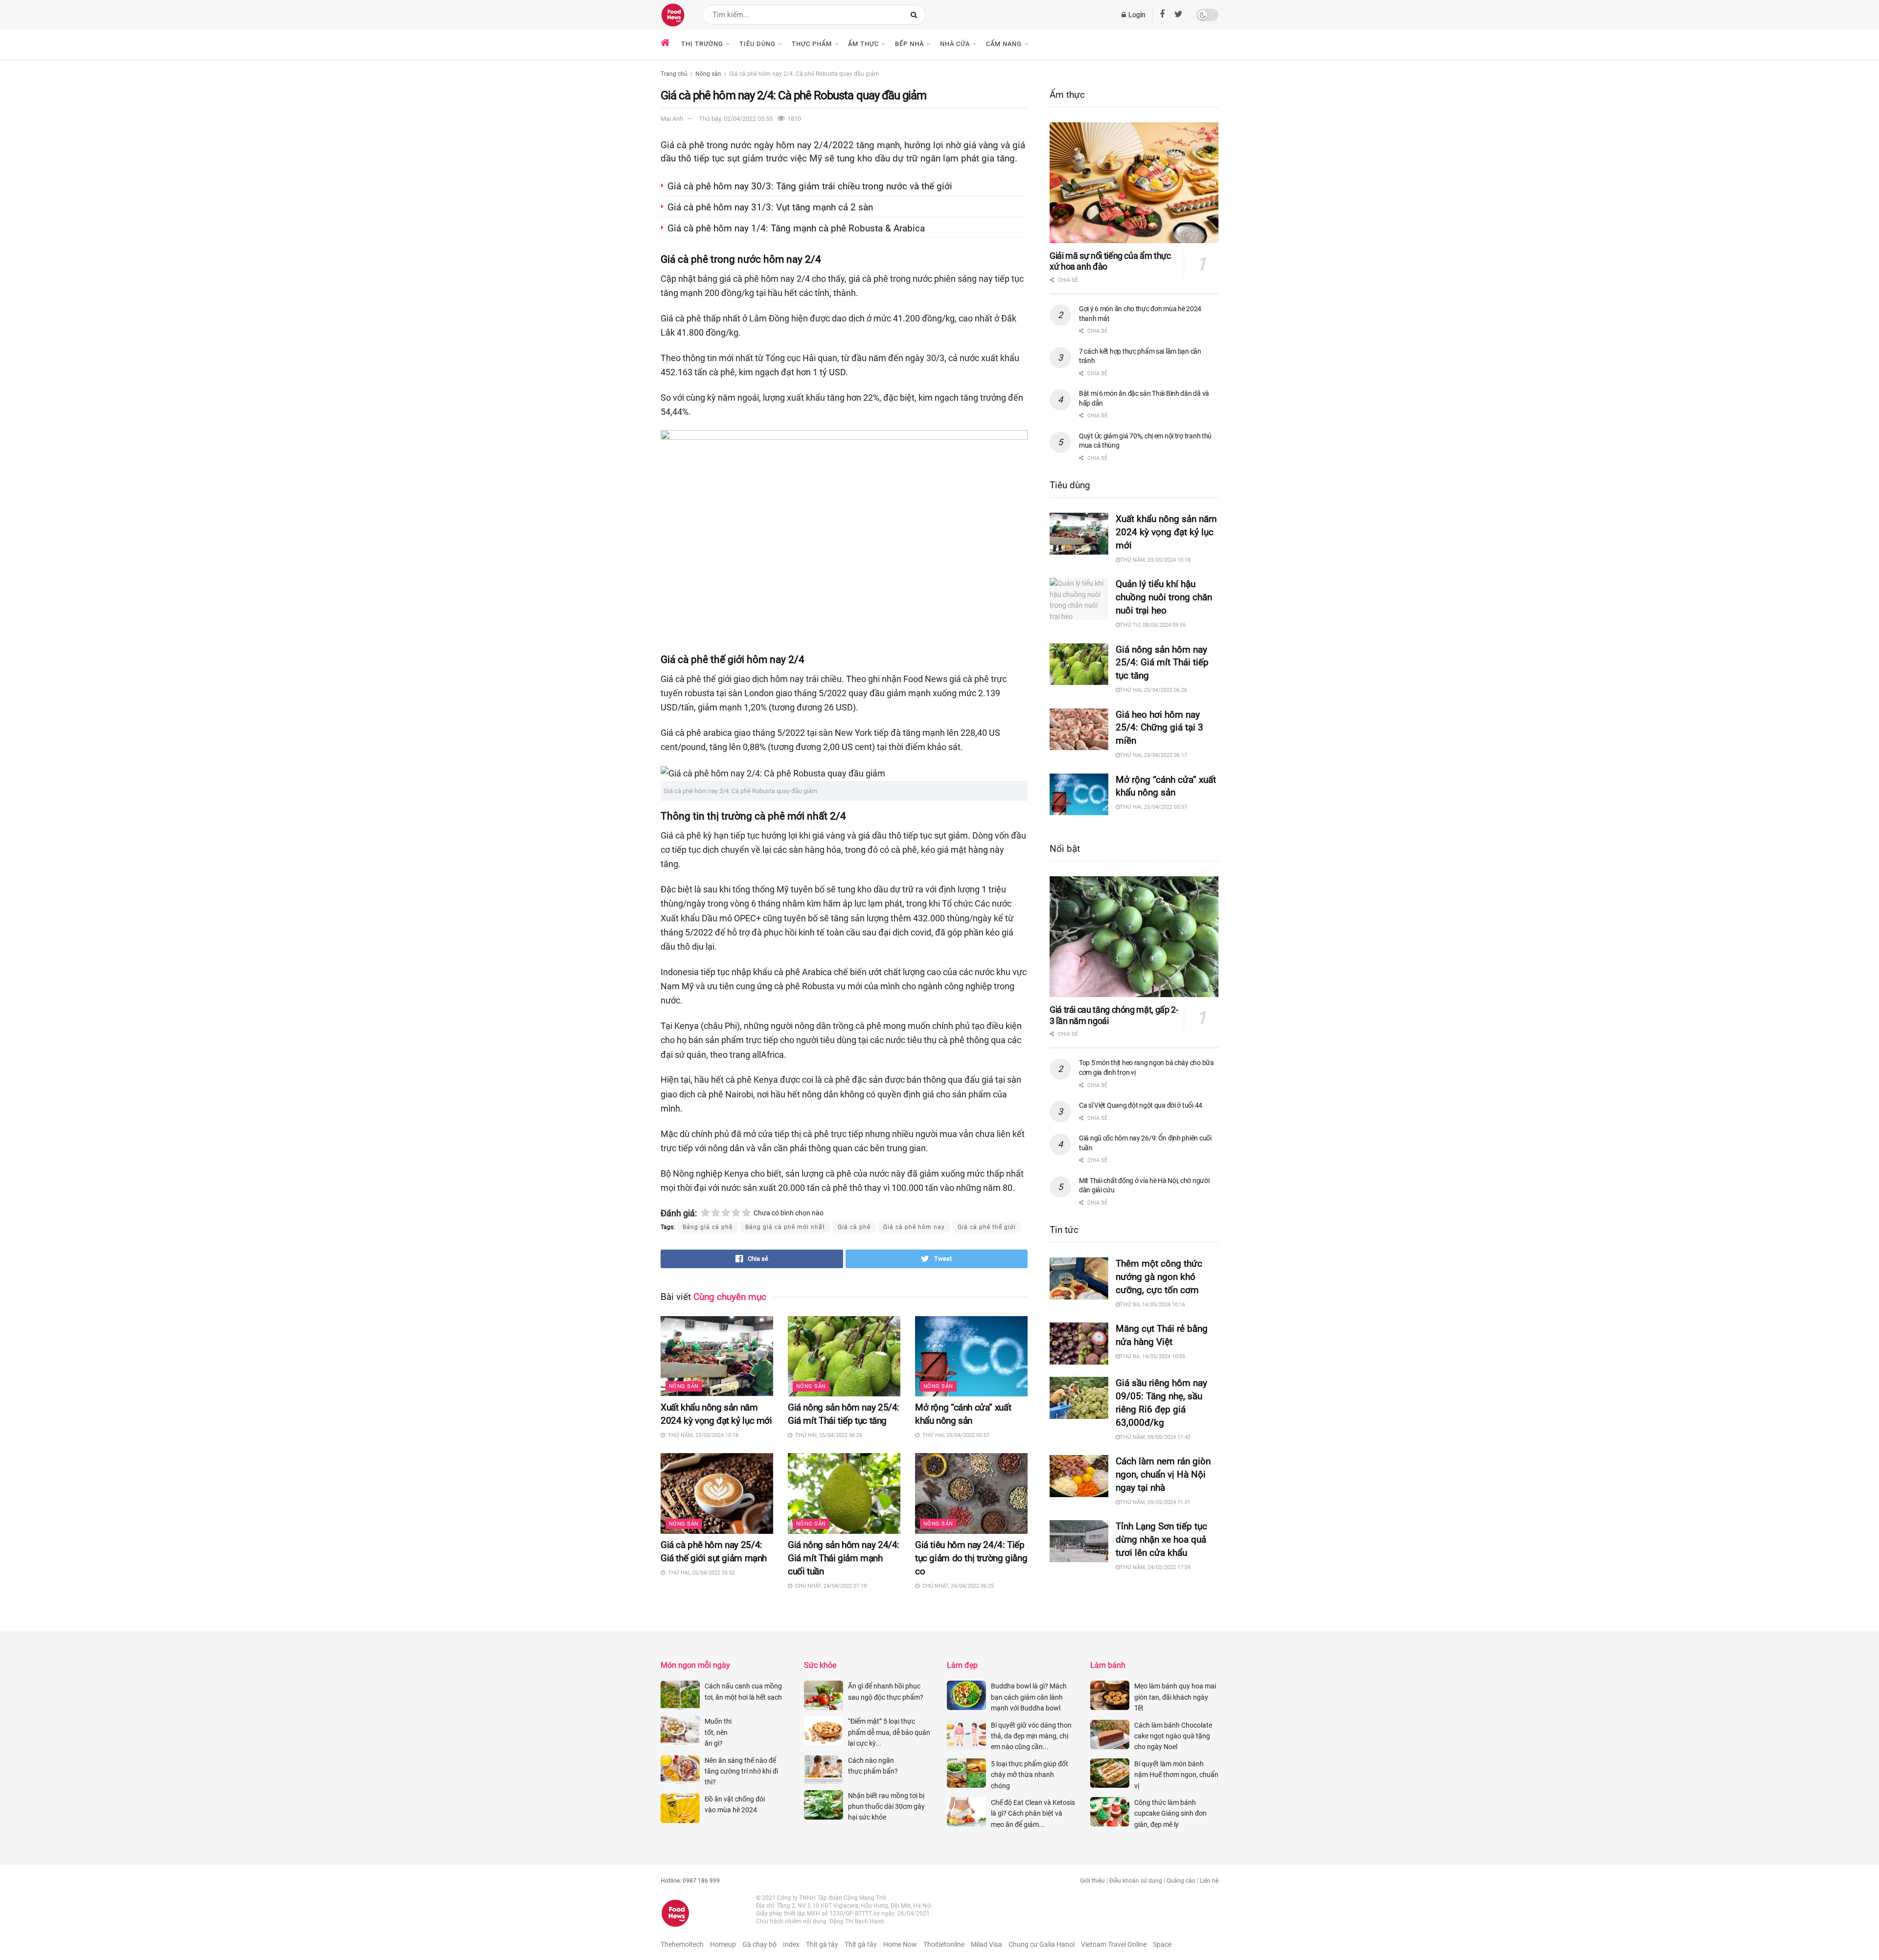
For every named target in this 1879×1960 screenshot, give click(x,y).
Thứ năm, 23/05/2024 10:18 (1155, 560)
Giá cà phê (854, 1227)
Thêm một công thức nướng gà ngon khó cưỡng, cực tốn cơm (1159, 1277)
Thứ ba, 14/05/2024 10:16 (1153, 1305)
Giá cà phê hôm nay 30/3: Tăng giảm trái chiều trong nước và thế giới (811, 186)
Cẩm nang (1004, 44)
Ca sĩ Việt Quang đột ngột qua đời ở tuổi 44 (1141, 1105)
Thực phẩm (812, 44)
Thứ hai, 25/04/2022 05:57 (1154, 807)
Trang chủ (674, 74)
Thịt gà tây (822, 1944)
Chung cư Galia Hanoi (1042, 1944)
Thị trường (702, 44)
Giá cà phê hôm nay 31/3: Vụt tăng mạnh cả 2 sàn (771, 207)
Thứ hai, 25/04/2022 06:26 (1154, 690)
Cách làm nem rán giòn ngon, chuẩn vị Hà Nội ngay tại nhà (1163, 1474)
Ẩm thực (863, 44)
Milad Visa (986, 1944)
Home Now (900, 1944)
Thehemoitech (682, 1944)
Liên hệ (1209, 1881)
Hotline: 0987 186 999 (690, 1881)
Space (1162, 1944)
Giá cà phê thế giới (987, 1227)
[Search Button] (916, 15)
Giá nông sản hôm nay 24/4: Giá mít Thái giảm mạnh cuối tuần (844, 1558)
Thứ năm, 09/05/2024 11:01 (1155, 1502)
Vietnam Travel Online (1114, 1944)
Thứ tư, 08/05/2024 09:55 (1153, 625)
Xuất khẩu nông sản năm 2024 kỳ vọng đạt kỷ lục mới (1166, 532)
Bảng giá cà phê (708, 1227)
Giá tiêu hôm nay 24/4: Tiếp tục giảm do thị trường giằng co (971, 1558)
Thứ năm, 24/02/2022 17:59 (1155, 1567)
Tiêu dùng (757, 44)
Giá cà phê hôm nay (914, 1227)
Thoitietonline (944, 1944)
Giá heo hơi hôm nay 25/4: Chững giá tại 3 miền (1159, 728)
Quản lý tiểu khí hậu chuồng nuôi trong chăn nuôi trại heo (1164, 597)
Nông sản (708, 74)
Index (791, 1944)
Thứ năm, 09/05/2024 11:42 (1155, 1437)
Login (1136, 15)
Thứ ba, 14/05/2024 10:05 (1153, 1356)
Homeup (723, 1944)
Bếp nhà (909, 44)
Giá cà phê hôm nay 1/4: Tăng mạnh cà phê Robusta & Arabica (796, 228)
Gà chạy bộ (759, 1944)
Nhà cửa (955, 44)
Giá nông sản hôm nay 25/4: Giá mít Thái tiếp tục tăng (1162, 663)
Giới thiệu (1092, 1881)
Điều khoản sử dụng (1136, 1881)
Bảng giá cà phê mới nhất (785, 1227)
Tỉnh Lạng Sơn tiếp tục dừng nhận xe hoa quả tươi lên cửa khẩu (1161, 1539)
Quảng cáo (1181, 1881)
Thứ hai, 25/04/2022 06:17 (1154, 755)
